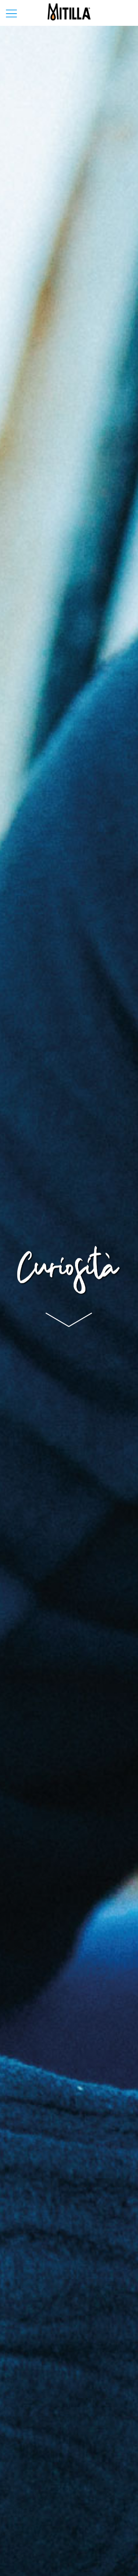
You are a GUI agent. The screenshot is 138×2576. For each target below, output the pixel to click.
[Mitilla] (69, 11)
